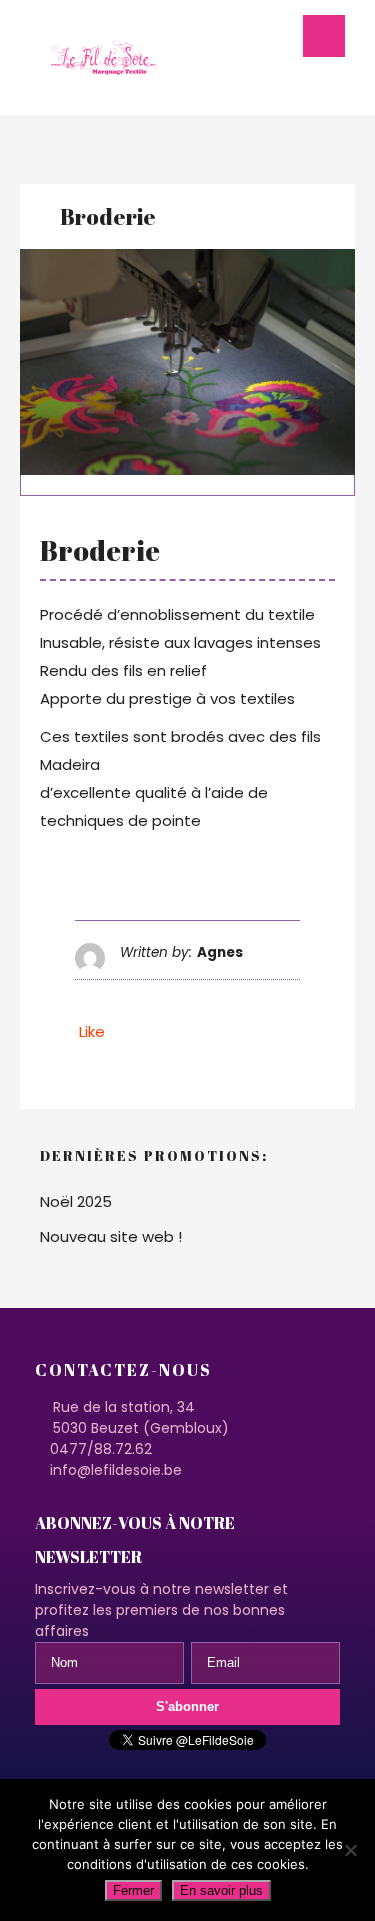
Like (90, 1031)
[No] (350, 1850)
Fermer (133, 1890)
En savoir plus (221, 1890)
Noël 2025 (76, 1201)
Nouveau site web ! (111, 1236)
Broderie (108, 216)
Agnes (220, 952)
